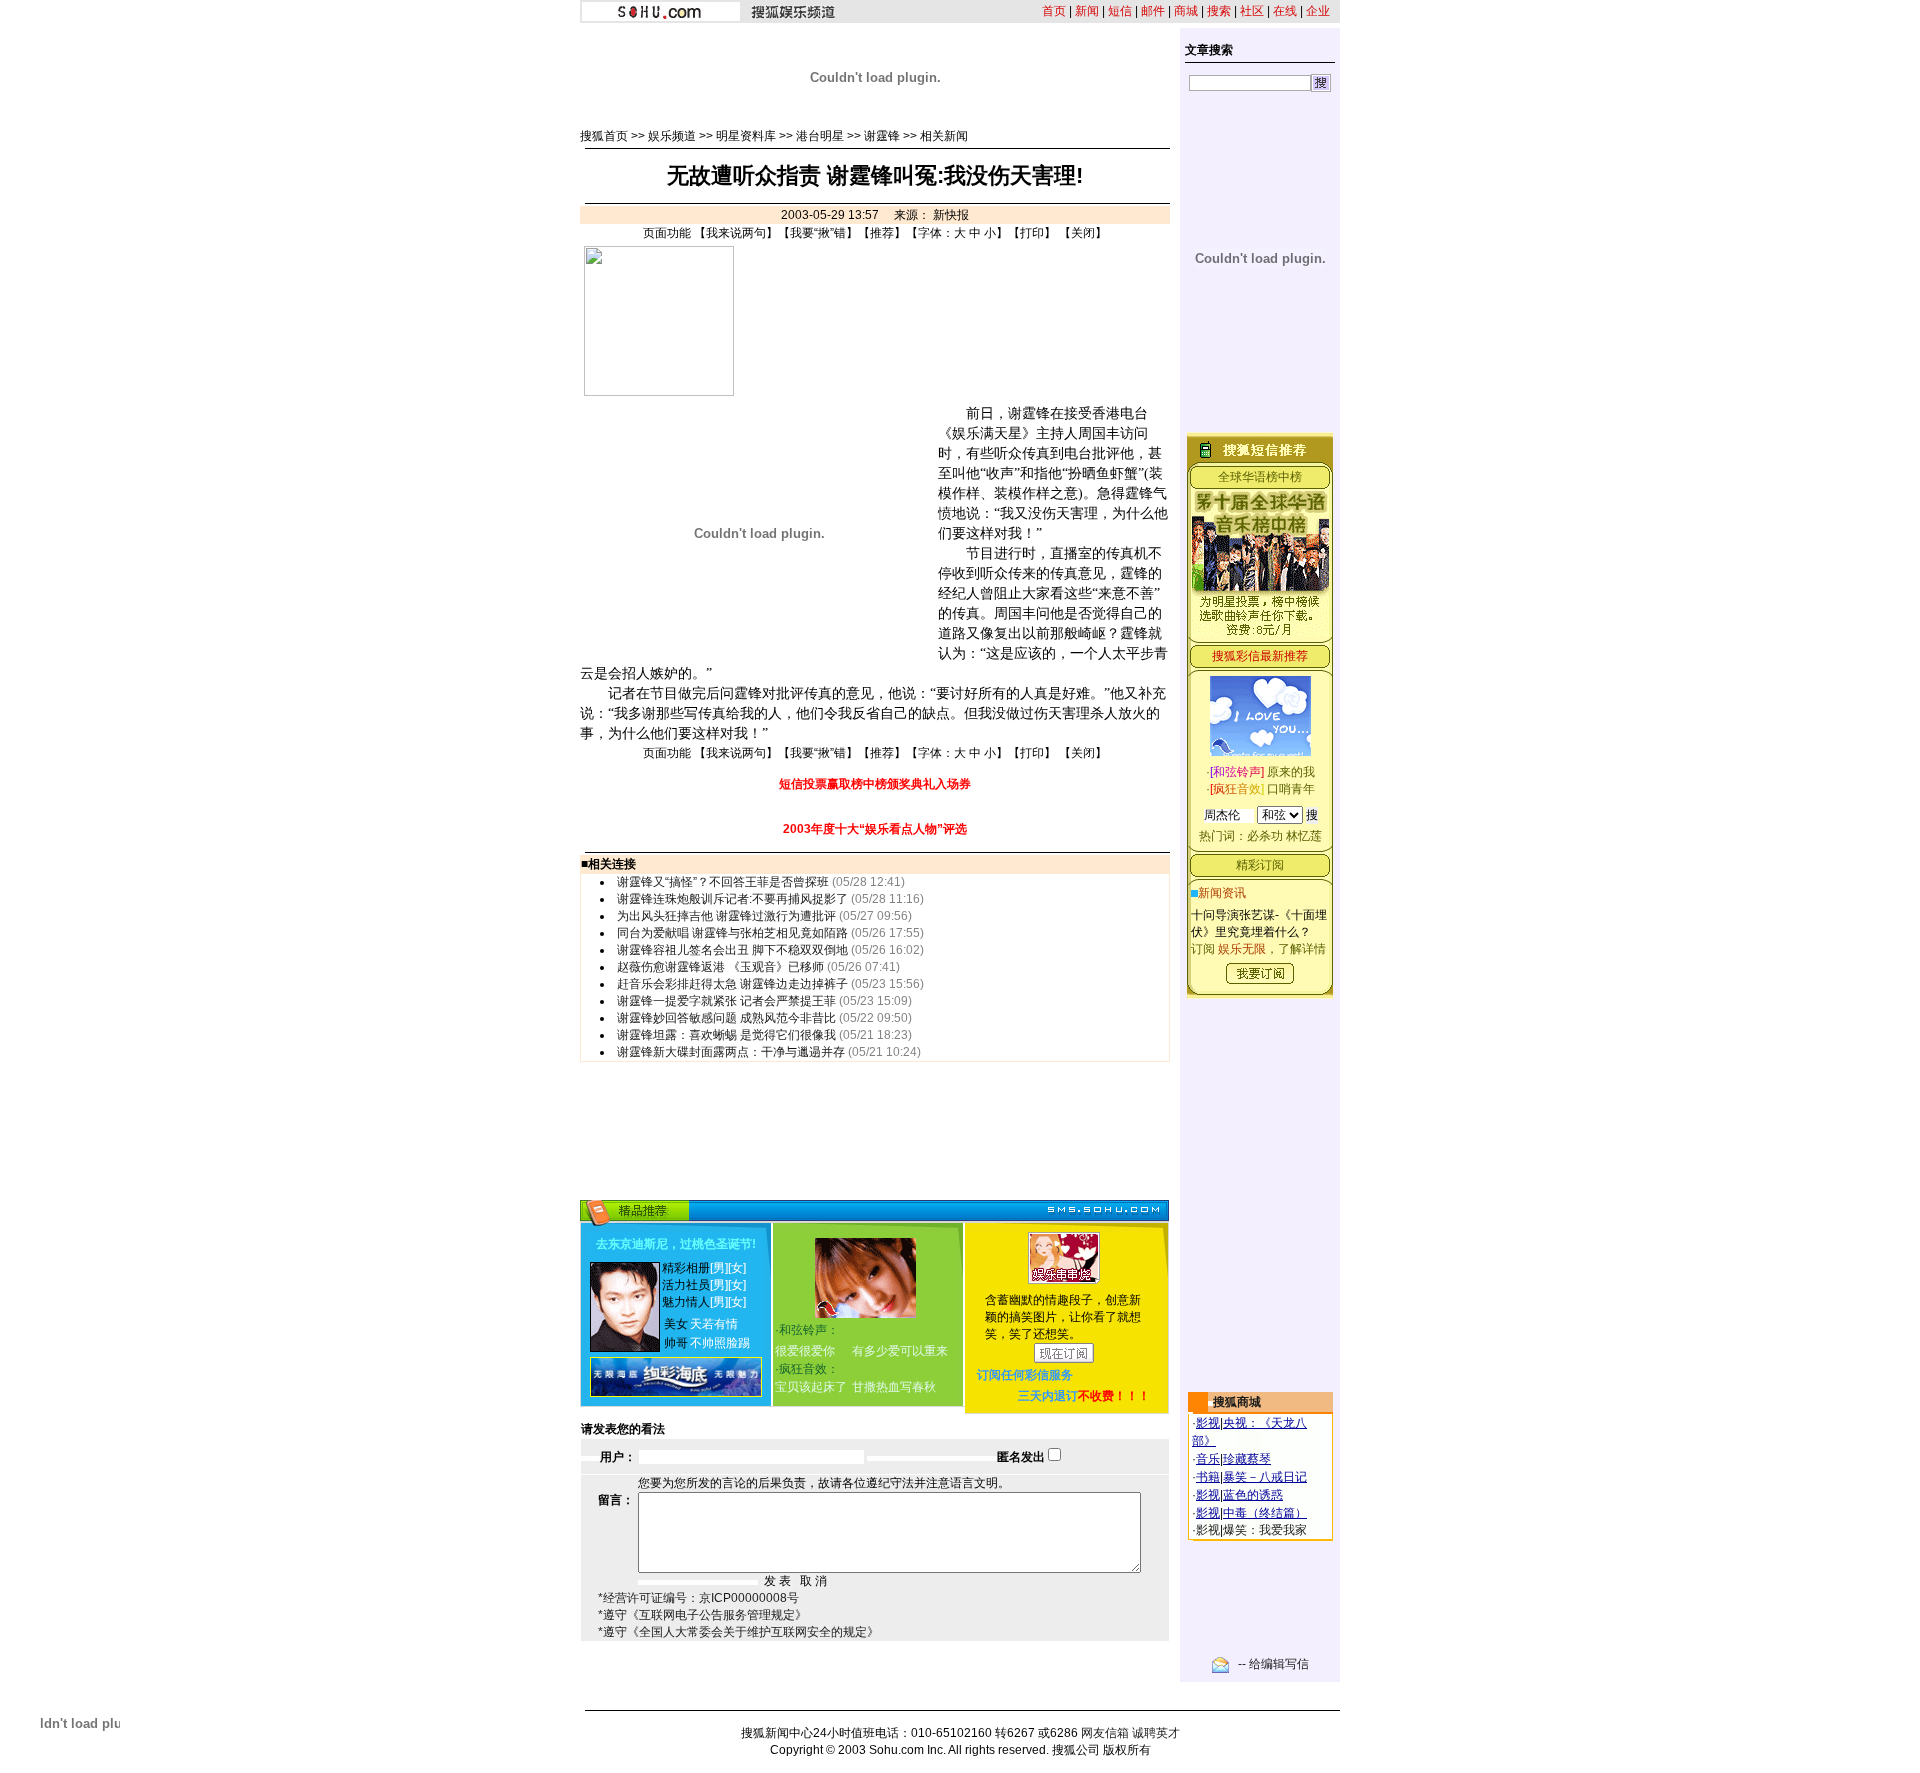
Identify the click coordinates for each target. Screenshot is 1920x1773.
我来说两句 (736, 233)
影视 (1208, 1423)
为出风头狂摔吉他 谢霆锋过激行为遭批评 (726, 916)
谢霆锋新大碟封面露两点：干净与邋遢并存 (731, 1052)
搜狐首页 (604, 136)
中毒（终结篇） (1265, 1513)
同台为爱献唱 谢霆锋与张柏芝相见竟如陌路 (732, 933)
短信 (1120, 11)
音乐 (1208, 1459)
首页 (1054, 11)
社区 (1252, 11)
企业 (1318, 11)
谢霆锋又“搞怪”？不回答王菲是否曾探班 (723, 882)
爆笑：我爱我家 (1265, 1530)
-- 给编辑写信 (1273, 1664)
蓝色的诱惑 (1253, 1495)
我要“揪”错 (818, 233)
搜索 (1219, 11)
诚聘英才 (1156, 1733)
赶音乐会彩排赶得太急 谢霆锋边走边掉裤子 (732, 984)
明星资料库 (746, 136)
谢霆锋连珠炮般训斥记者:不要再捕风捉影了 (732, 899)
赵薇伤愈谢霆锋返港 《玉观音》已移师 (720, 967)
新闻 (1087, 11)
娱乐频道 (672, 136)
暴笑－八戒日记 (1265, 1477)
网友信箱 (1105, 1733)
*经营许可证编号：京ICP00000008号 (698, 1598)
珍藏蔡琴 (1247, 1459)
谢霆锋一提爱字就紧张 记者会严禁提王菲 (726, 1001)
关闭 (1083, 233)
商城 (1186, 11)
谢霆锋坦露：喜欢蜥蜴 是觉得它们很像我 (726, 1035)
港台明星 (820, 136)
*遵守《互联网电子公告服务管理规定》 (702, 1615)
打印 (1032, 233)
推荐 (882, 233)
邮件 (1153, 11)
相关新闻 (944, 136)
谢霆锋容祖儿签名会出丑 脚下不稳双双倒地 (732, 950)
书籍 (1208, 1477)
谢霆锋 (882, 136)
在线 (1285, 11)
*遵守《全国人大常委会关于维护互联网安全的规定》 (738, 1632)
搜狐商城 (1237, 1402)
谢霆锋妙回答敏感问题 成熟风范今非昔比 (726, 1018)
